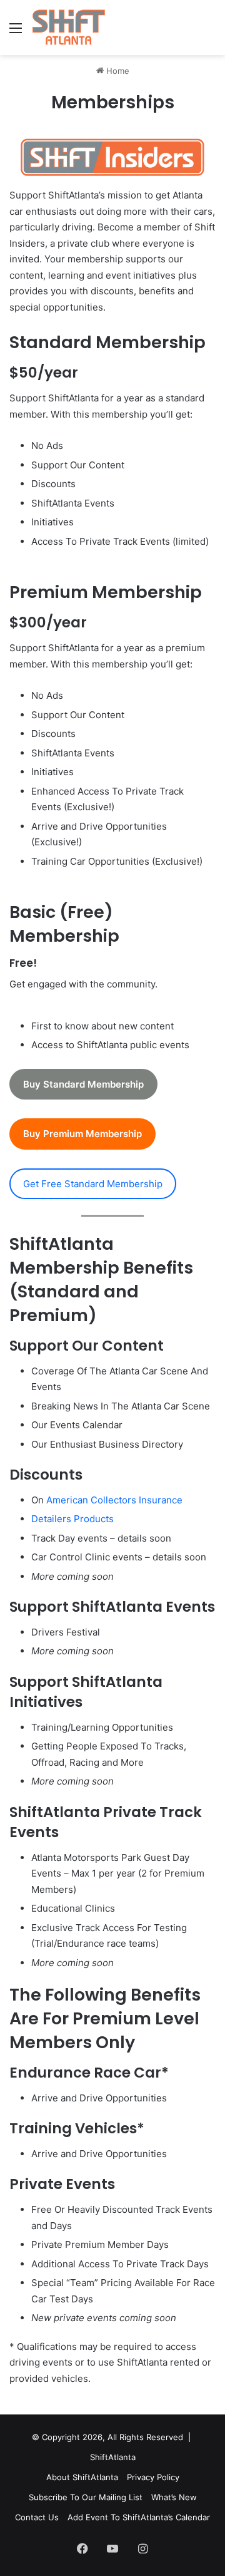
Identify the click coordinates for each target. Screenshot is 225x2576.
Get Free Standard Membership (93, 1184)
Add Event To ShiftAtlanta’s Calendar (139, 2517)
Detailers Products (72, 1519)
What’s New (174, 2497)
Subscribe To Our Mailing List (86, 2497)
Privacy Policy (153, 2477)
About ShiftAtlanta (82, 2477)
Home (117, 71)
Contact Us (37, 2517)
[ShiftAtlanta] (68, 28)
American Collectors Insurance (114, 1500)
